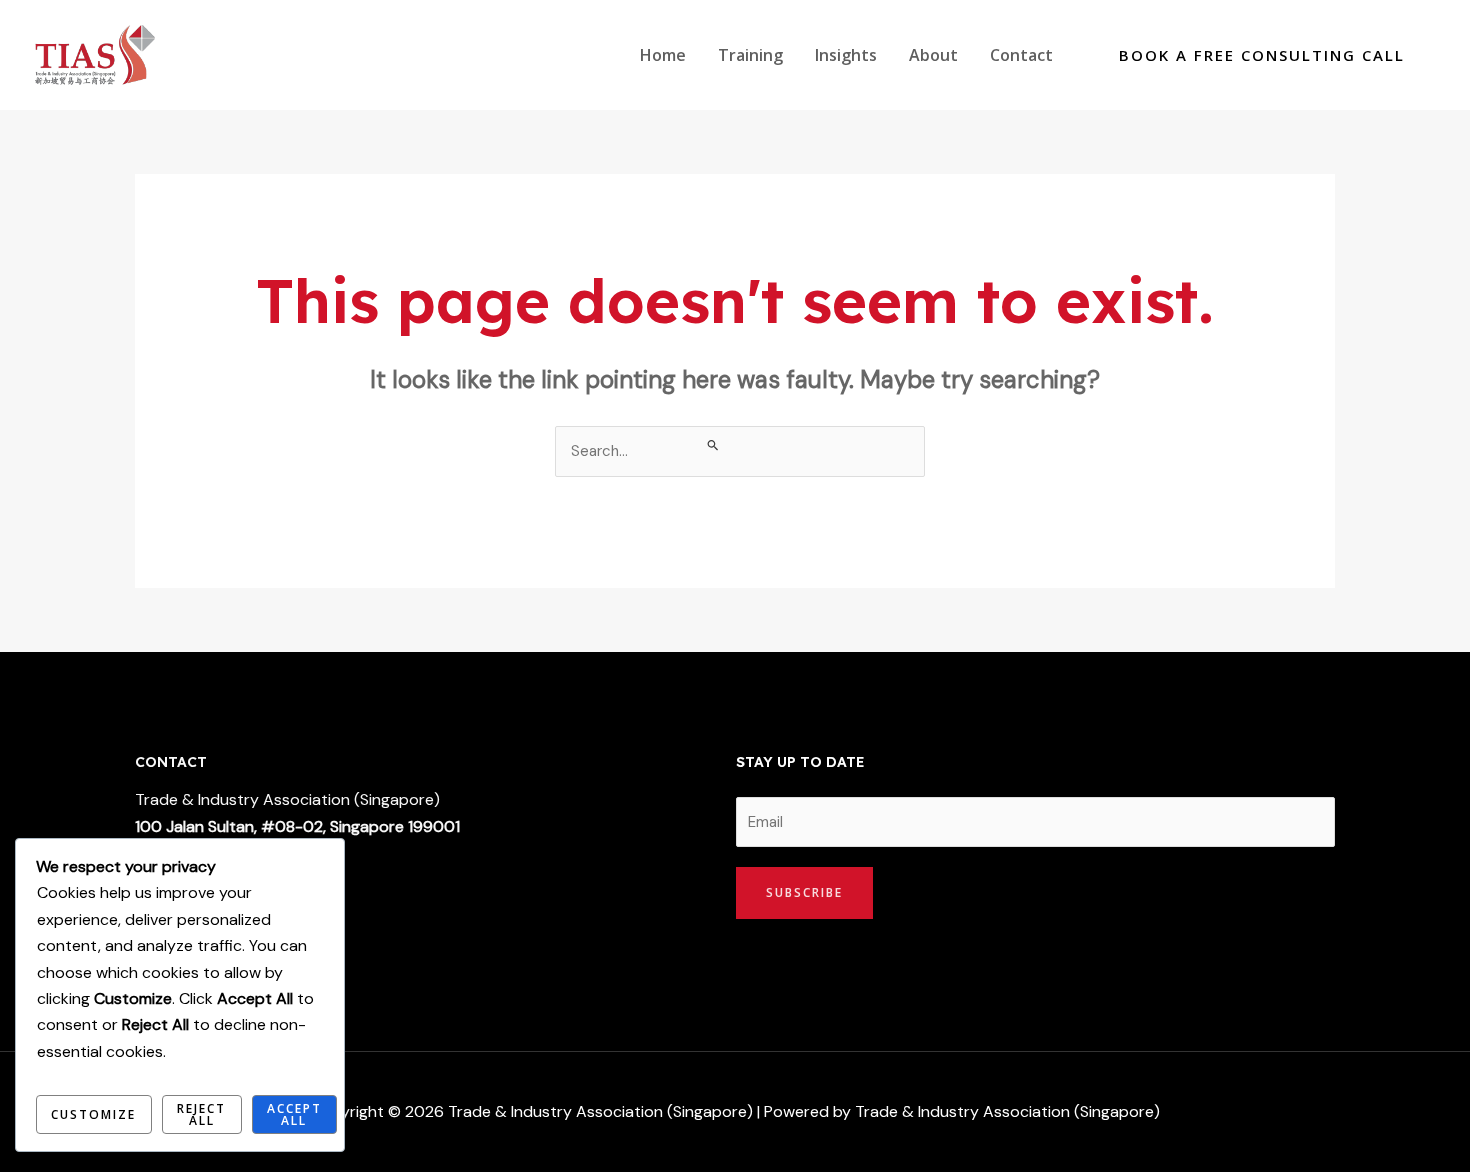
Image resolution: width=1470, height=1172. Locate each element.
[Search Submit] (713, 444)
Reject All (201, 1114)
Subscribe (804, 892)
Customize (93, 1114)
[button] (1262, 55)
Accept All (294, 1114)
